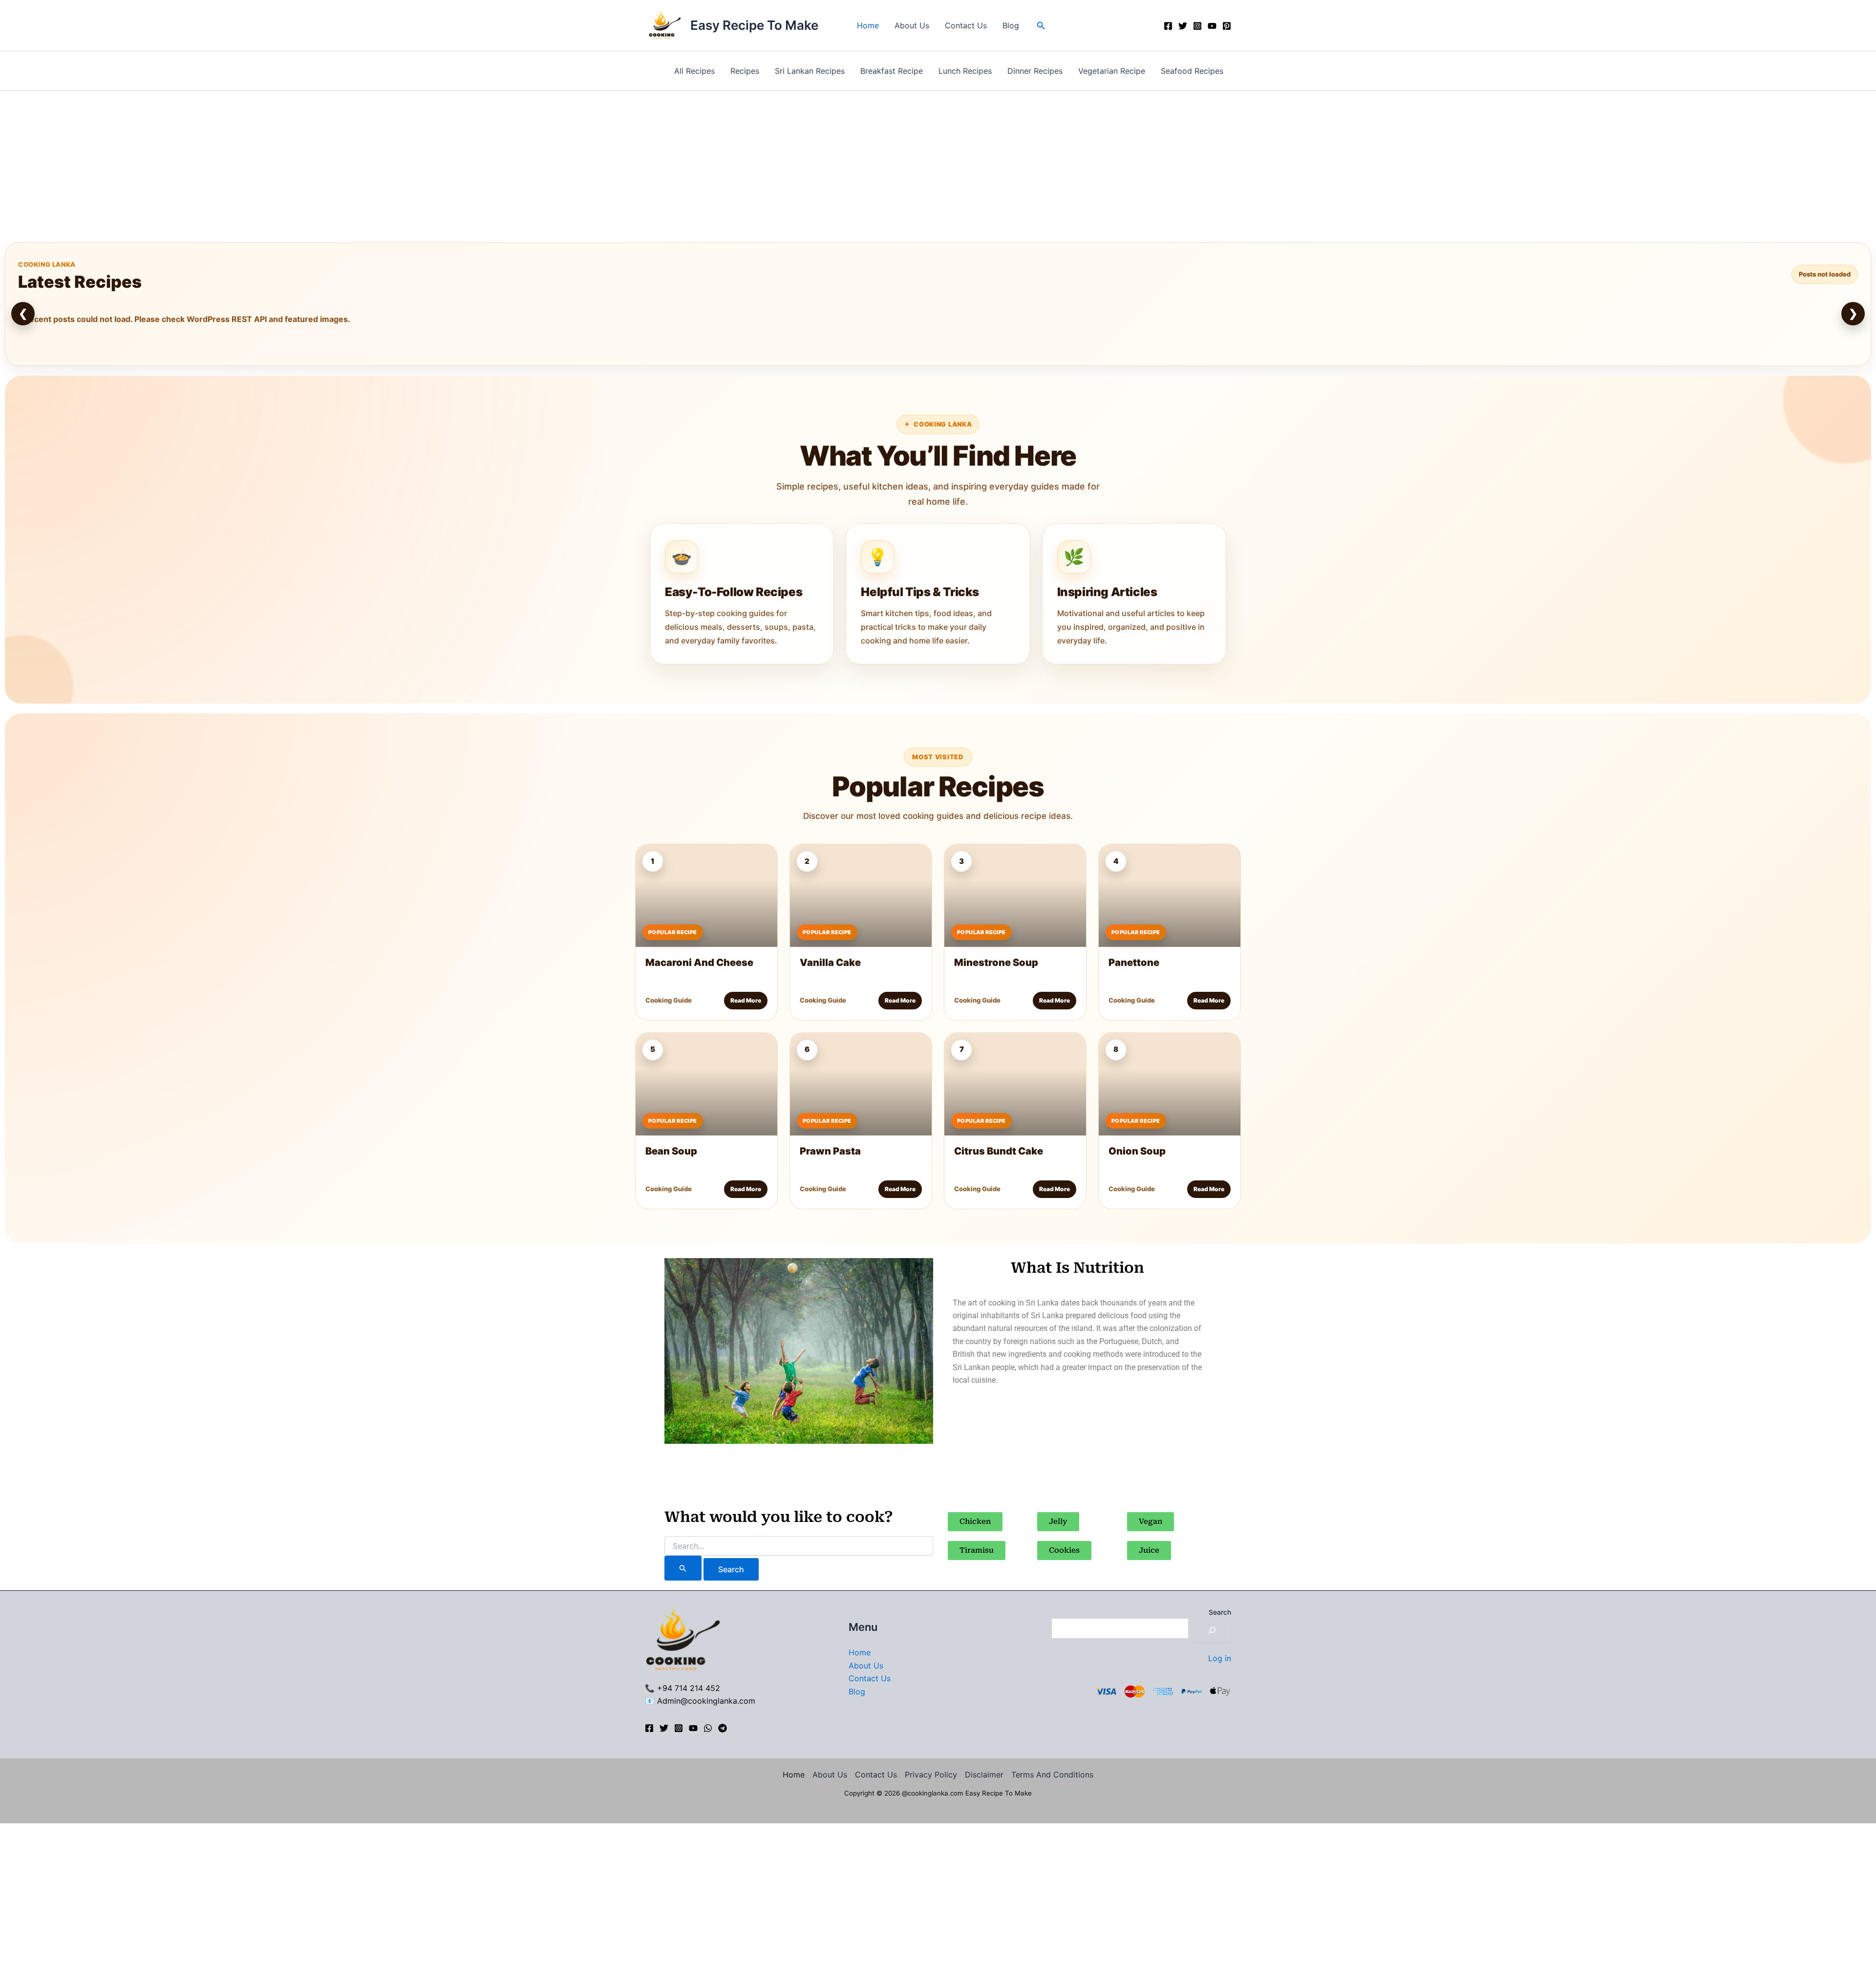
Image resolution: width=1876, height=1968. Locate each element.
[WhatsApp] (708, 1728)
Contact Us (966, 25)
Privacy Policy (931, 1775)
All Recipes (694, 71)
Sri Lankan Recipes (810, 71)
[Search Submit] (683, 1568)
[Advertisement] (938, 164)
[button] (1041, 26)
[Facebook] (1168, 26)
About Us (912, 25)
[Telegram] (723, 1728)
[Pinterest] (1227, 26)
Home (868, 25)
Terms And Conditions (1052, 1775)
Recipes (745, 71)
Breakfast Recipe (892, 71)
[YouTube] (1212, 26)
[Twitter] (1183, 26)
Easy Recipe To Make (754, 25)
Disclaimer (984, 1775)
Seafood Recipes (1192, 71)
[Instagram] (1197, 26)
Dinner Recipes (1035, 71)
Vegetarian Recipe (1112, 71)
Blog (1011, 25)
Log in (1220, 1658)
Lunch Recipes (965, 71)
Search (1220, 1612)
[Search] (1212, 1630)
